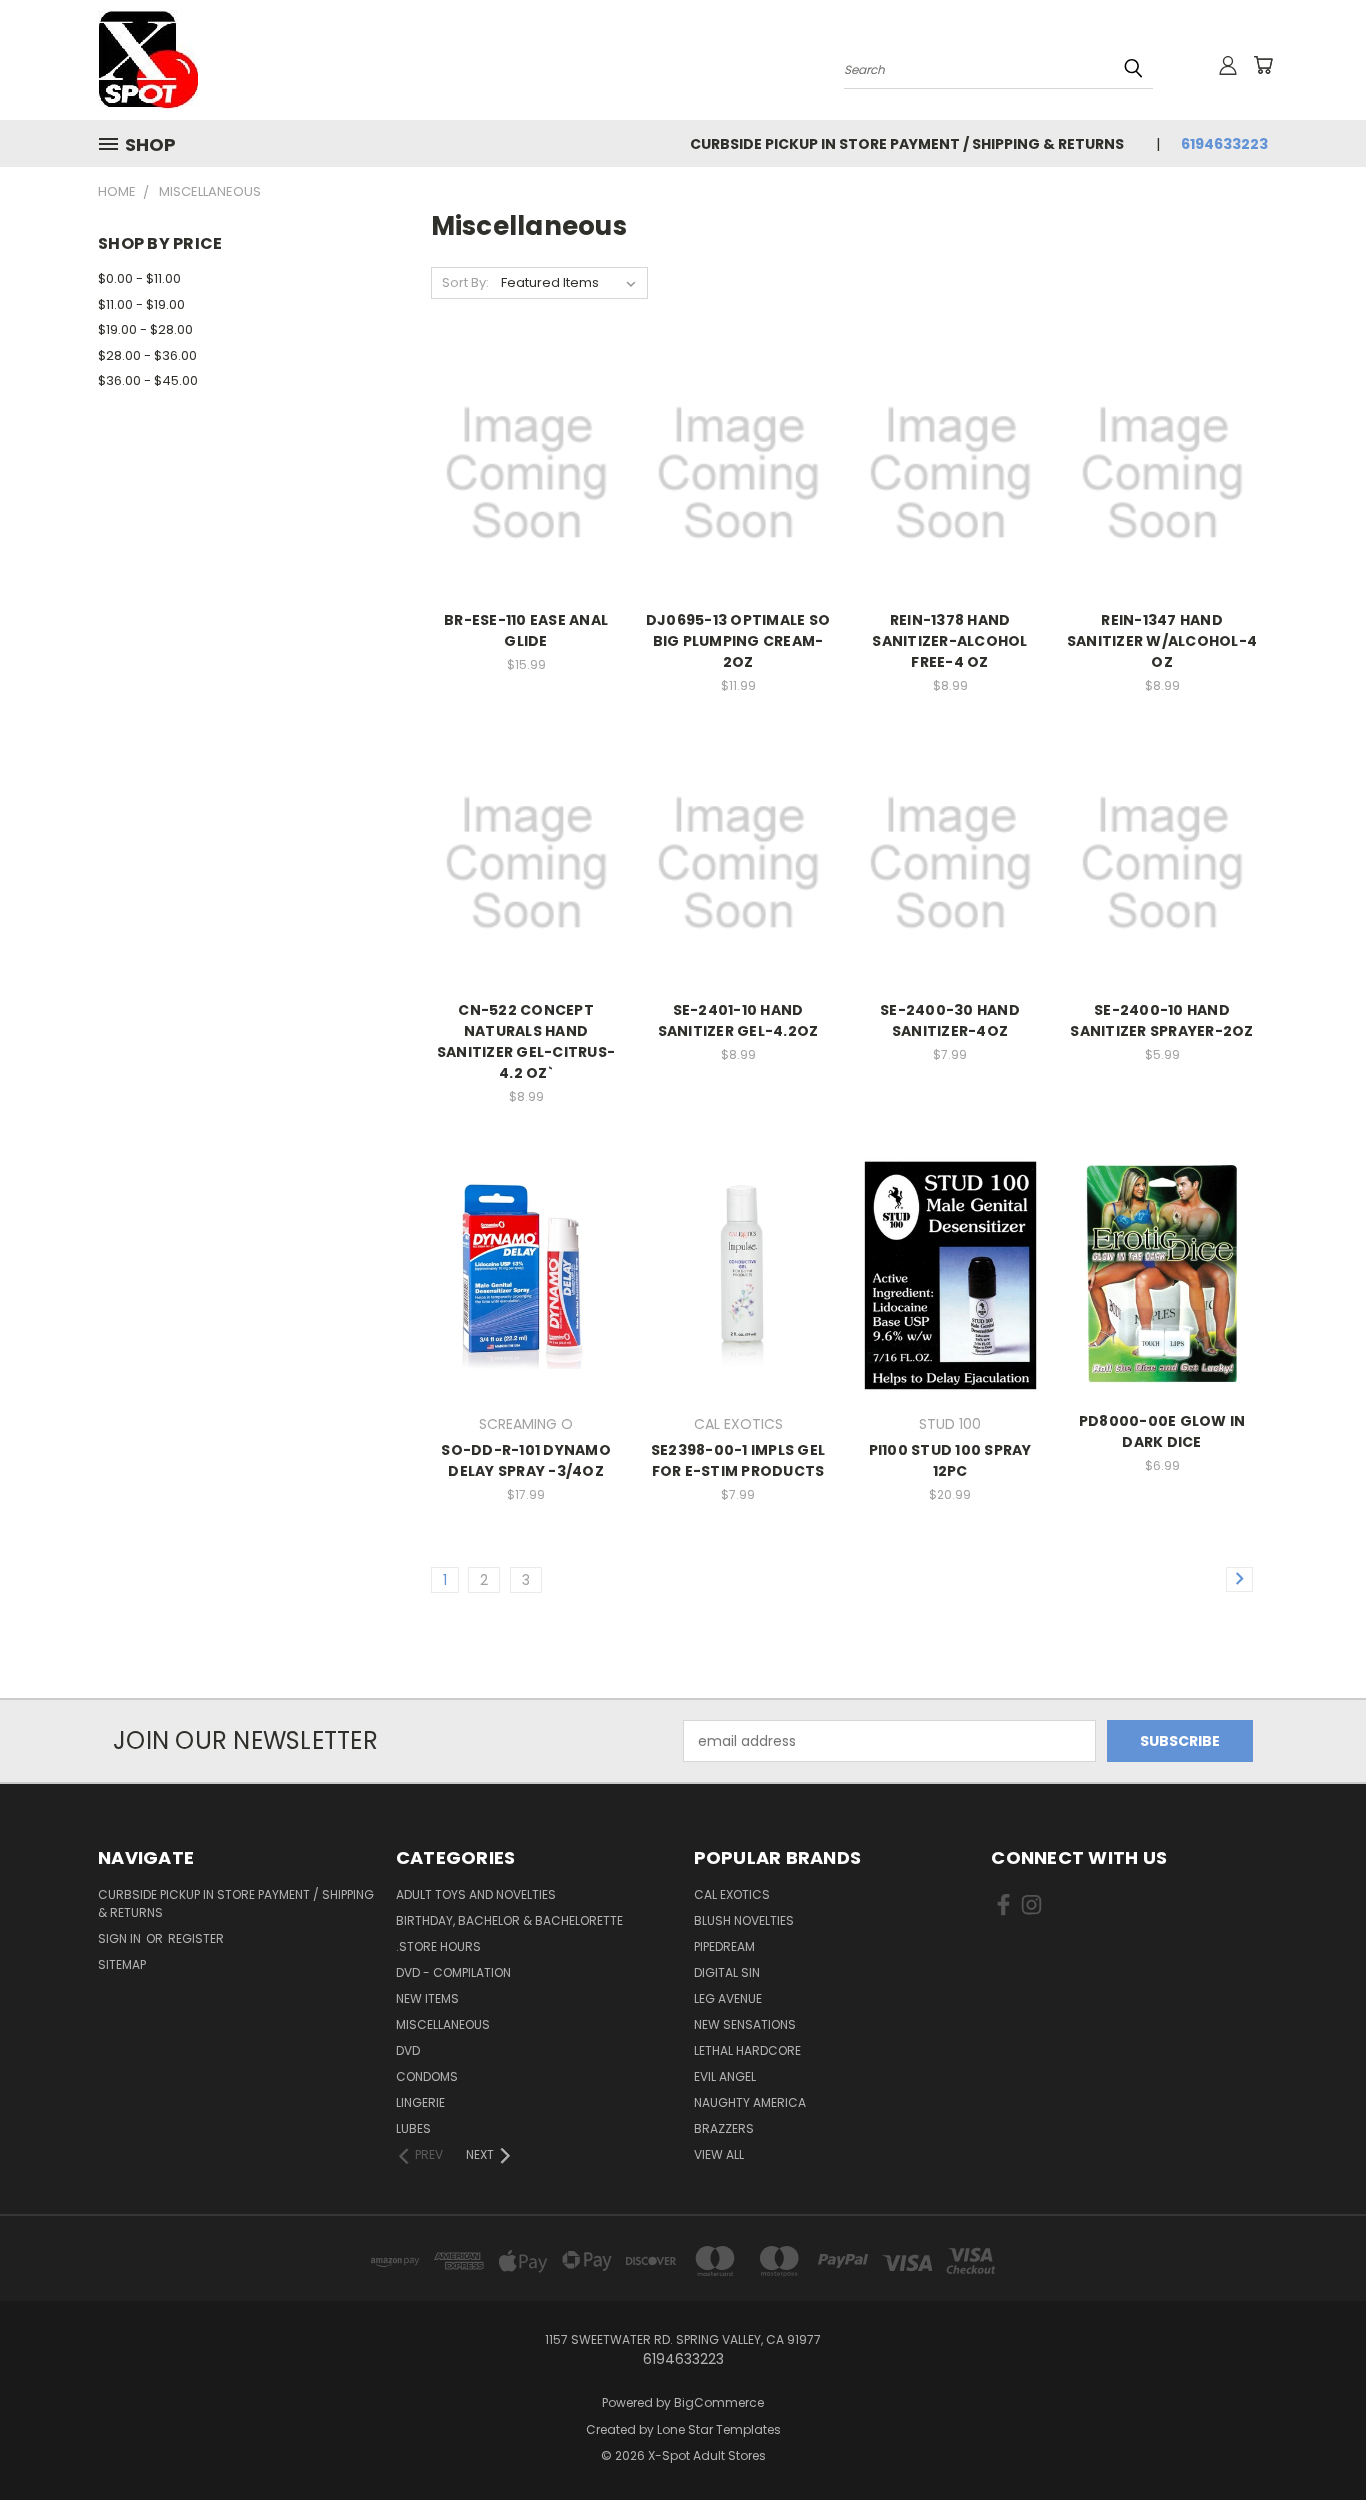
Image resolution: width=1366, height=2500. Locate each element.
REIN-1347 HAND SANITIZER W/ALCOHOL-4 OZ (1162, 641)
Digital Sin (727, 1972)
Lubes (413, 2128)
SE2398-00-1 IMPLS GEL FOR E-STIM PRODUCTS (738, 1460)
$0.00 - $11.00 (139, 278)
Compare (519, 471)
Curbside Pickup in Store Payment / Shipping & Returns (907, 144)
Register (196, 1938)
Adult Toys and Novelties (476, 1894)
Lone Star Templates (719, 2429)
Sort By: (465, 282)
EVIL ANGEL (725, 2076)
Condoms (427, 2076)
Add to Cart (526, 508)
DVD (408, 2050)
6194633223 (1224, 144)
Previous (1313, 2437)
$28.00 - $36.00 (147, 355)
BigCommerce (719, 2402)
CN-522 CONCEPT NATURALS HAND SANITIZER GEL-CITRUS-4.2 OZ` (526, 1041)
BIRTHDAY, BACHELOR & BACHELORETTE (509, 1920)
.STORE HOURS (438, 1946)
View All (719, 2154)
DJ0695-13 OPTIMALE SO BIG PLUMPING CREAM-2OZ (738, 641)
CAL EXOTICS (732, 1894)
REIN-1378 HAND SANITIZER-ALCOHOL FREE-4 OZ (949, 641)
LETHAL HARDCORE (747, 2050)
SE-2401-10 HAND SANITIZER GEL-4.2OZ (738, 1020)
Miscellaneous (443, 2024)
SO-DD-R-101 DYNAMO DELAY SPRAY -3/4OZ (526, 1460)
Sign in (121, 1938)
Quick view (526, 432)
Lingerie (420, 2102)
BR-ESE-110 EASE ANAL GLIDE (526, 630)
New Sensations (745, 2024)
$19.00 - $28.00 (145, 329)
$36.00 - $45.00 (148, 380)
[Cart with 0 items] (1263, 65)
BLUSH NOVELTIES (744, 1920)
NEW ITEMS (427, 1998)
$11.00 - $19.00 (141, 304)
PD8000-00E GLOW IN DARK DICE (1162, 1431)
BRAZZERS (724, 2128)
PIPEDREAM (724, 1946)
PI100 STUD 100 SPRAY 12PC (950, 1460)
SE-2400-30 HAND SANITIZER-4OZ (950, 1020)
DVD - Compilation (453, 1972)
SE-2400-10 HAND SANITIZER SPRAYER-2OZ (1161, 1020)
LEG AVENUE (728, 1998)
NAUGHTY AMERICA (750, 2102)
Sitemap (122, 1964)
